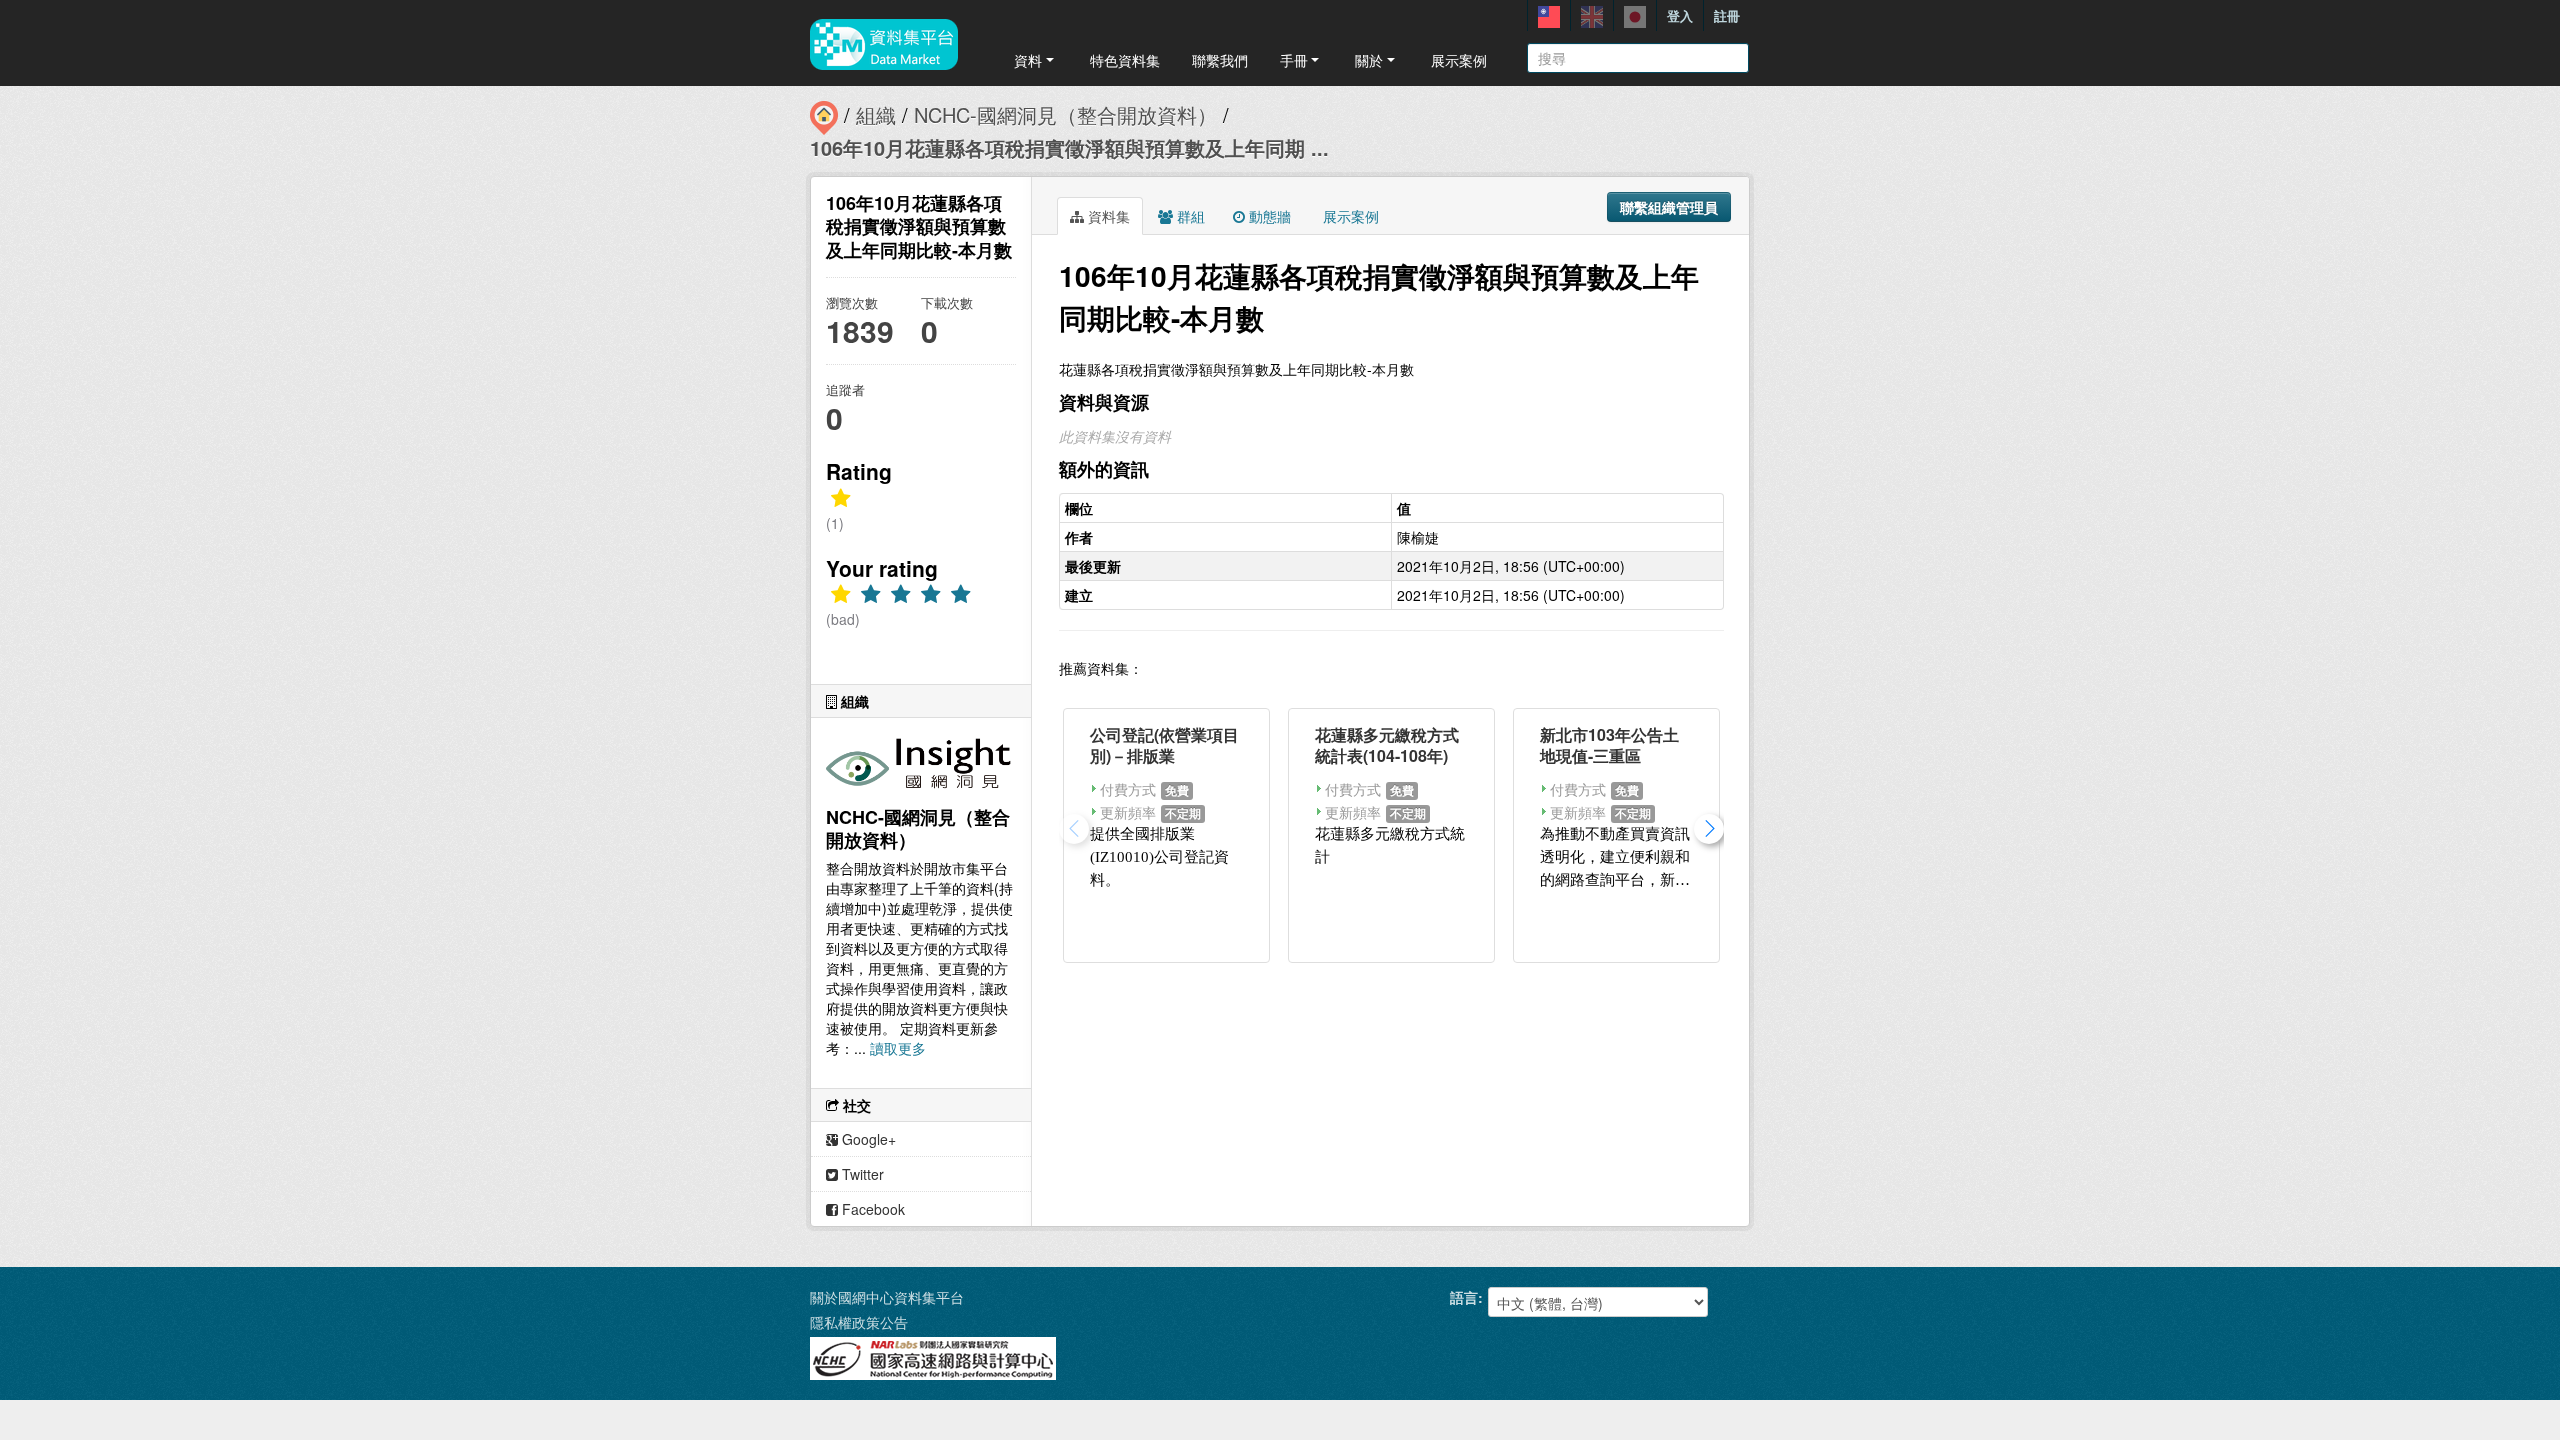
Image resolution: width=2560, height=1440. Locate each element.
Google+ (867, 1139)
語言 (1464, 1297)
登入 (1680, 15)
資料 (1028, 60)
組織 (876, 114)
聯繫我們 (1220, 60)
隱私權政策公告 (859, 1322)
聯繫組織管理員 (1669, 207)
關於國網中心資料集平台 (887, 1297)
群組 (1189, 216)
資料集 (1107, 216)
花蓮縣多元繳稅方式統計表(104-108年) (1387, 745)
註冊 (1727, 15)
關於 (1369, 60)
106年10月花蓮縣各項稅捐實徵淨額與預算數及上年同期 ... (1069, 147)
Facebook (871, 1209)
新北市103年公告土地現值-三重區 (1609, 745)
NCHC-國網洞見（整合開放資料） (1065, 114)
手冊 (1294, 60)
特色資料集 (1125, 60)
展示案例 (1459, 60)
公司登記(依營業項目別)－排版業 (1164, 745)
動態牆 (1268, 216)
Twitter (861, 1174)
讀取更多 (898, 1048)
